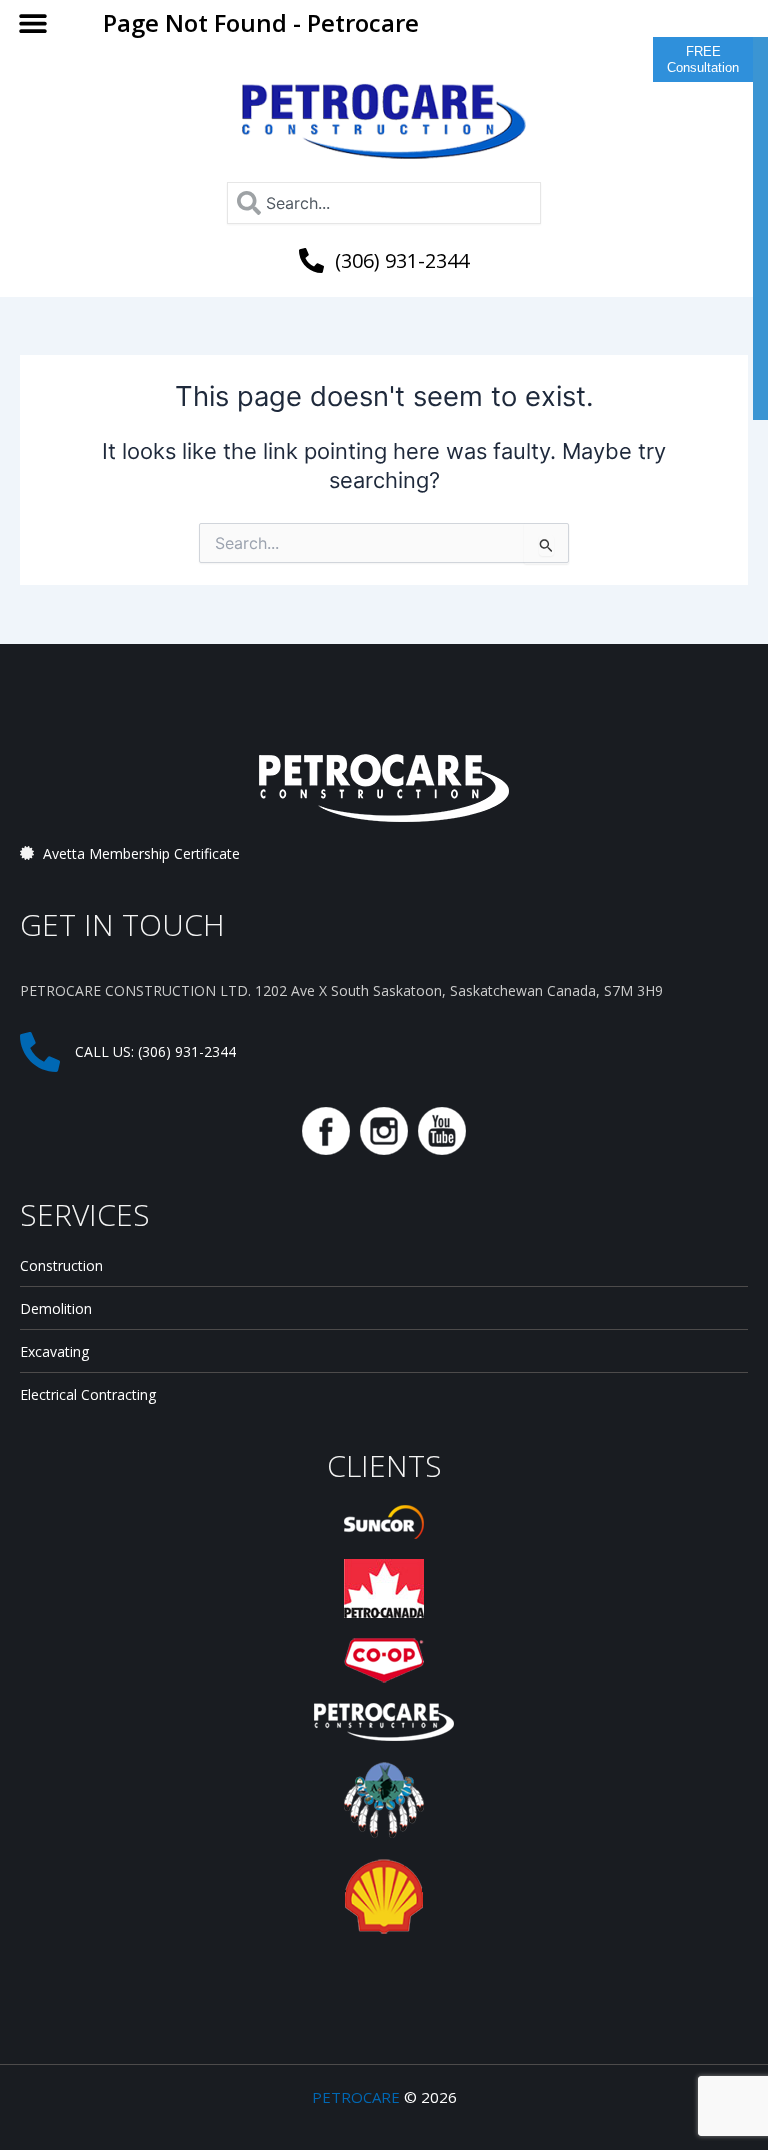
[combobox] (384, 203)
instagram (384, 1131)
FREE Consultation (703, 59)
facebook (326, 1131)
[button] (32, 22)
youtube (442, 1131)
